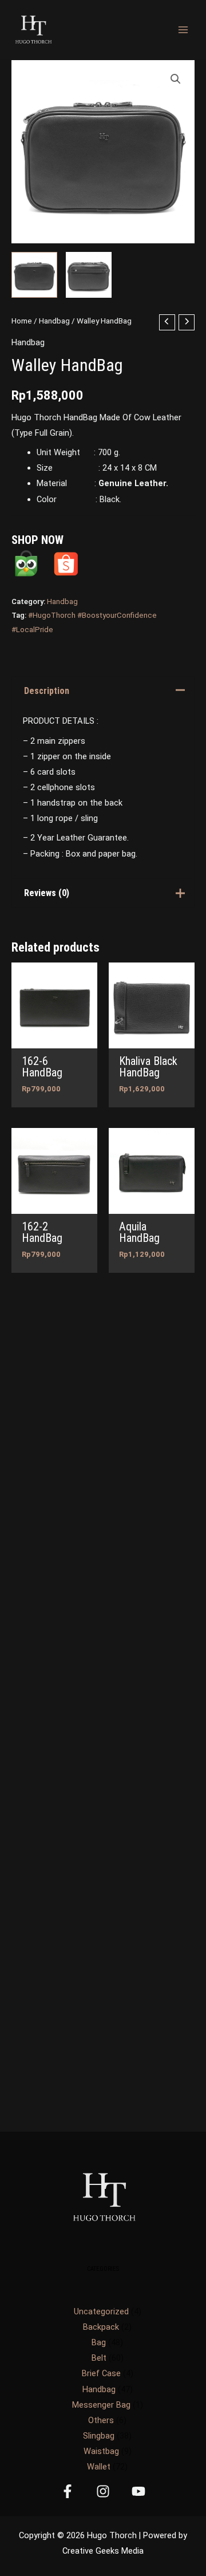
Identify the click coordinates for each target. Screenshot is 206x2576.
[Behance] (138, 2491)
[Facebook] (68, 2491)
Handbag (54, 321)
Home (22, 321)
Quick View (55, 1039)
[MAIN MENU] (183, 30)
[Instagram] (103, 2491)
